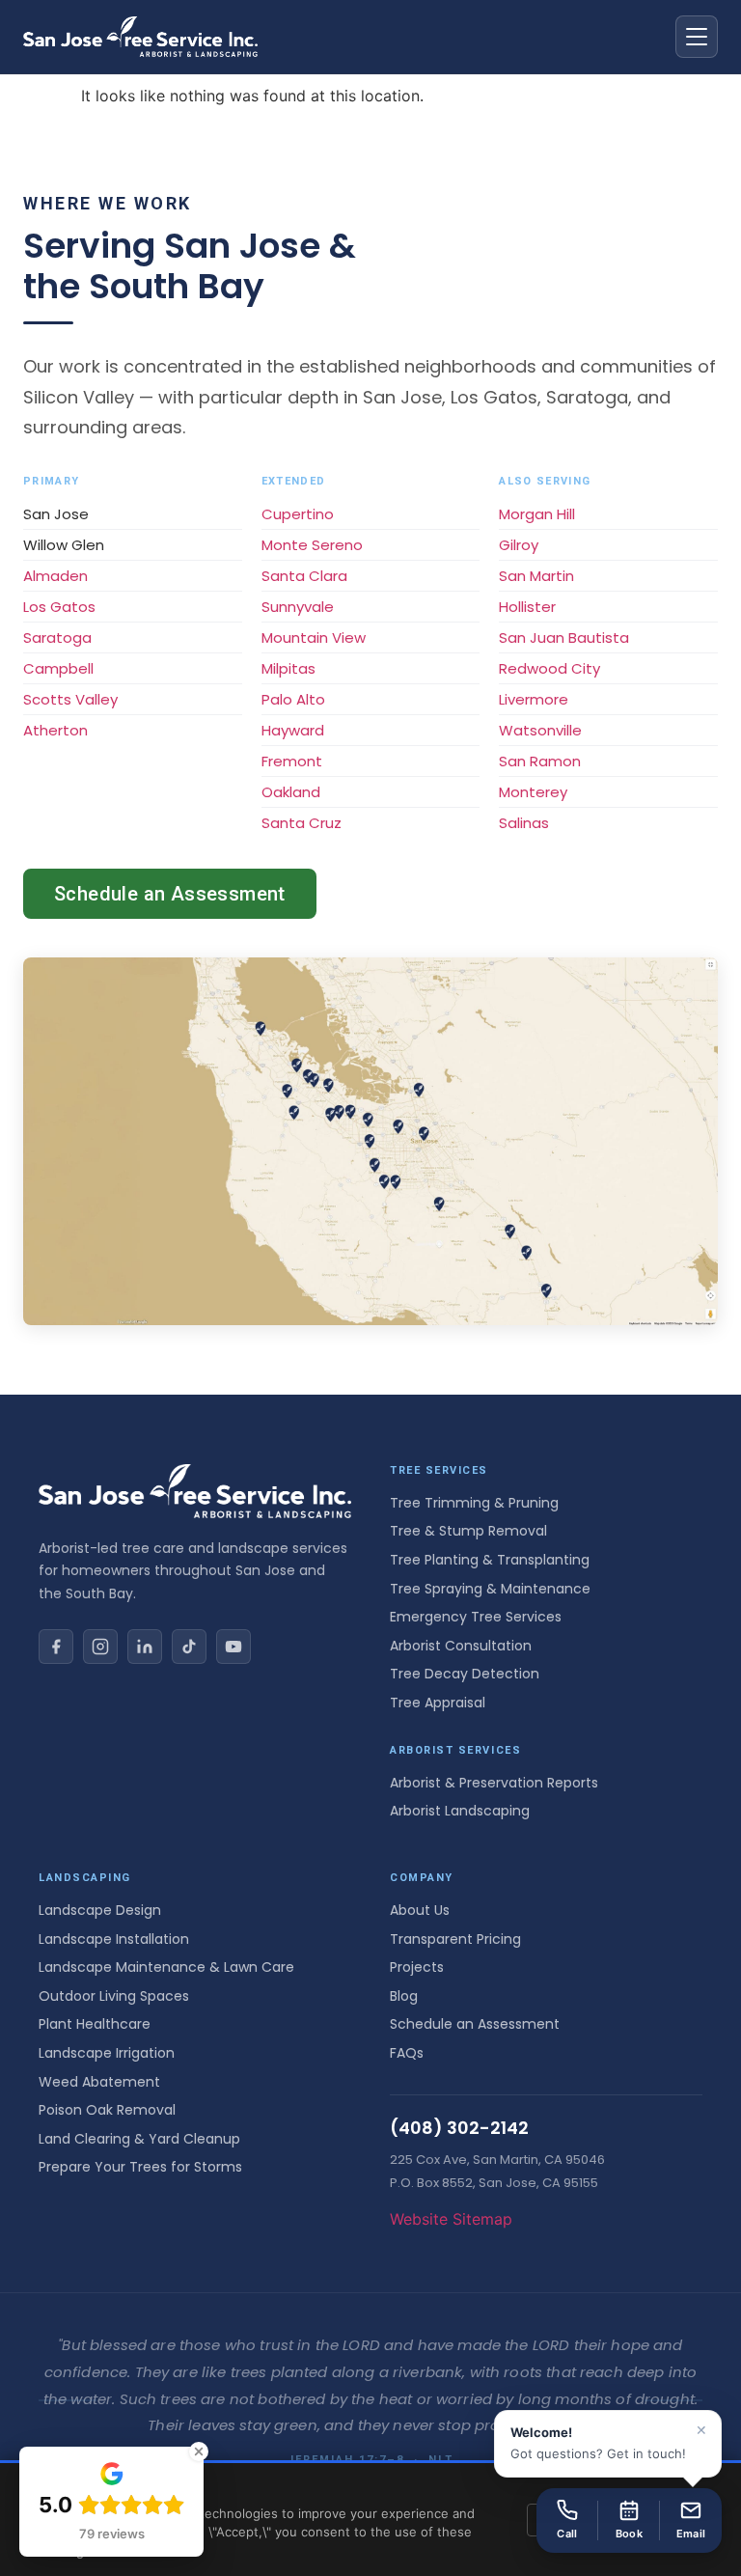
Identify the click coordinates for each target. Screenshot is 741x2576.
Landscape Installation (114, 1939)
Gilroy (519, 545)
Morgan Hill (537, 514)
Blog (404, 1996)
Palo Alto (293, 699)
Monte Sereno (312, 545)
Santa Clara (304, 576)
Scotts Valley (70, 699)
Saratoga (57, 637)
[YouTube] (233, 1647)
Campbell (58, 668)
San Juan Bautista (564, 637)
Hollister (527, 607)
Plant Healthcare (95, 2024)
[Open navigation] (697, 37)
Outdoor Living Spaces (114, 1996)
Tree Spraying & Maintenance (490, 1589)
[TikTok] (189, 1647)
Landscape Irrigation (107, 2053)
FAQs (407, 2053)
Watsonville (540, 730)
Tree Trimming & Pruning (474, 1503)
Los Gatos (59, 607)
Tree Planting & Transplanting (490, 1560)
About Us (420, 1910)
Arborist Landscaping (460, 1811)
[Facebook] (56, 1647)
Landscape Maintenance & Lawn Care (166, 1967)
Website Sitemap (451, 2219)
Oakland (291, 792)
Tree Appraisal (438, 1703)
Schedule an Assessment (170, 894)
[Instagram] (100, 1647)
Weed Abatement (99, 2082)
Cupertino (298, 514)
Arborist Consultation (461, 1646)
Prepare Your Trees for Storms (140, 2167)
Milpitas (288, 668)
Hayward (293, 730)
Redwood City (549, 668)
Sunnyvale (298, 607)
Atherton (55, 730)
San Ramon (540, 761)
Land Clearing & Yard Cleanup (139, 2139)
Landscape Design (100, 1910)
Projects (417, 1967)
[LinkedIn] (145, 1647)
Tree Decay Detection (465, 1674)
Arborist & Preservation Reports (494, 1783)
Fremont (292, 761)
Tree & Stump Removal (468, 1531)
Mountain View (314, 637)
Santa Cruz (302, 823)
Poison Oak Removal (107, 2110)
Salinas (524, 823)
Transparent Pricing (455, 1939)
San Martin (536, 576)
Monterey (533, 792)
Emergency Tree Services (476, 1617)
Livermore (534, 699)
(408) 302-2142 (459, 2128)
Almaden (55, 576)
